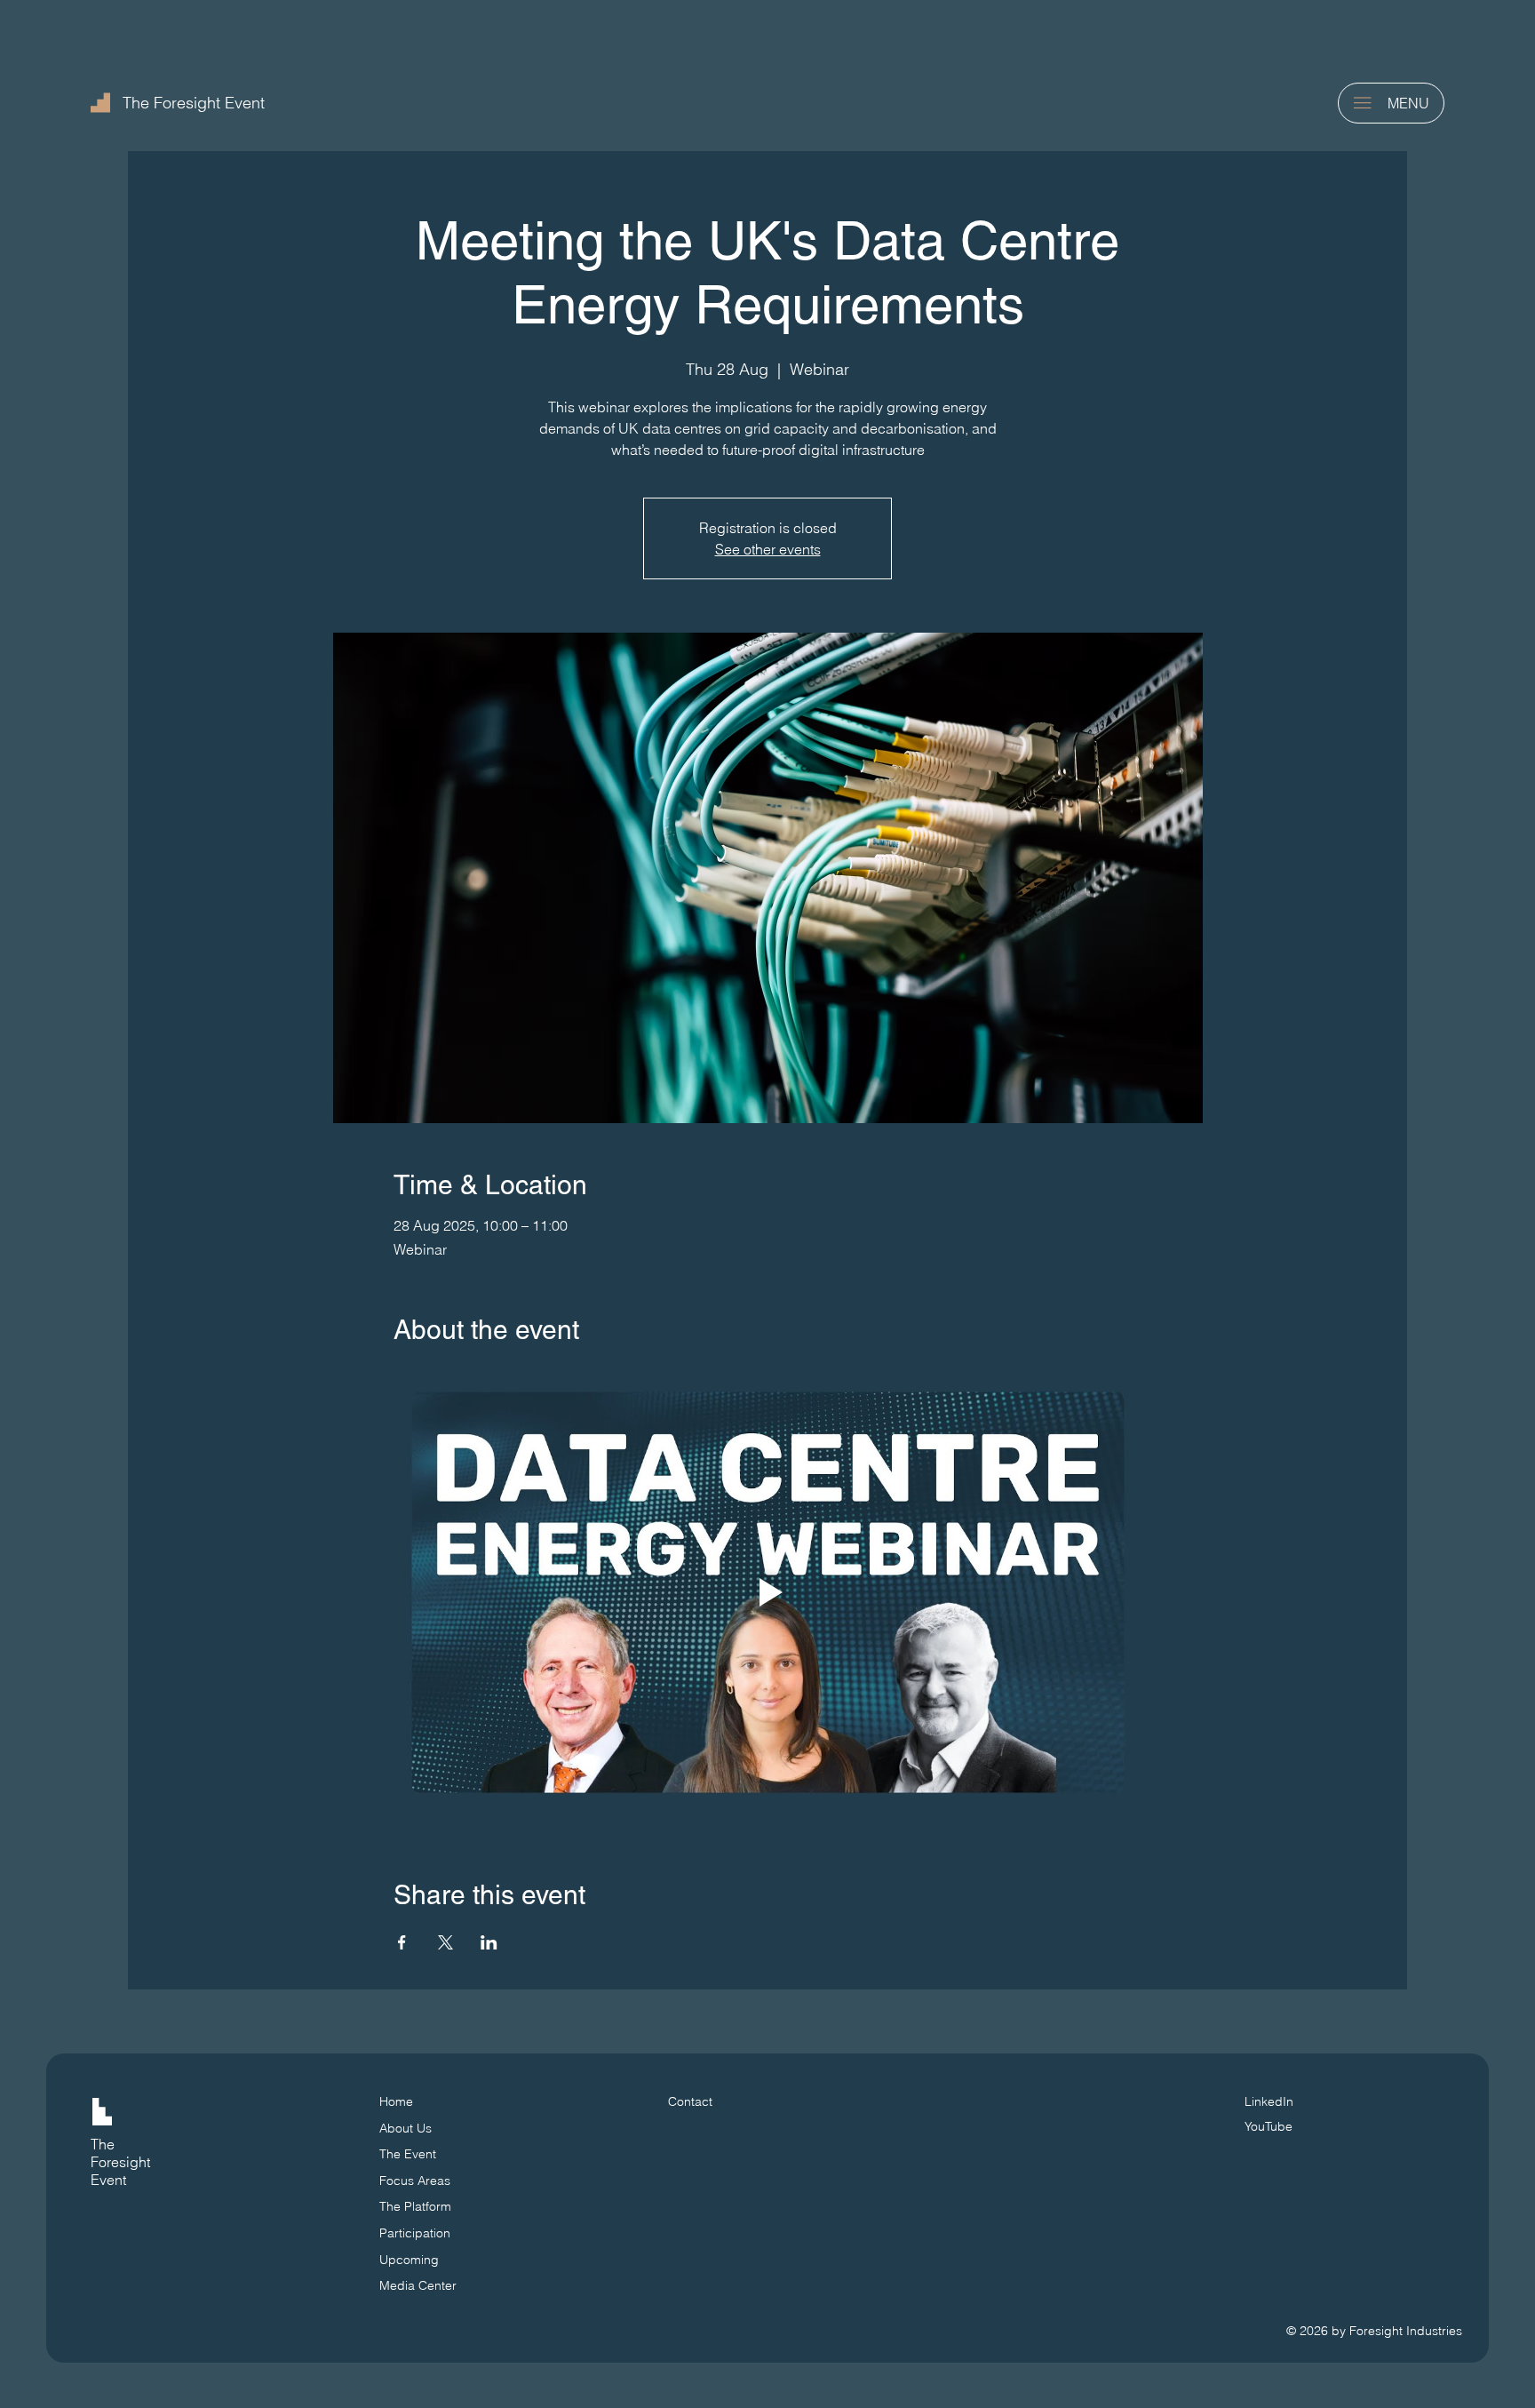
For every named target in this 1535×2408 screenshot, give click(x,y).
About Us (406, 2128)
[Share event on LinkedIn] (489, 1942)
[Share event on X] (445, 1942)
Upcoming (409, 2260)
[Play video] (768, 1592)
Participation (415, 2233)
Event (108, 2180)
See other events (768, 549)
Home (396, 2101)
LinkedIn (1269, 2101)
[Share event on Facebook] (402, 1942)
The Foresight (120, 2153)
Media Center (418, 2285)
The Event (408, 2154)
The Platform (415, 2206)
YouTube (1269, 2126)
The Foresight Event (194, 103)
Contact (690, 2101)
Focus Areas (415, 2181)
